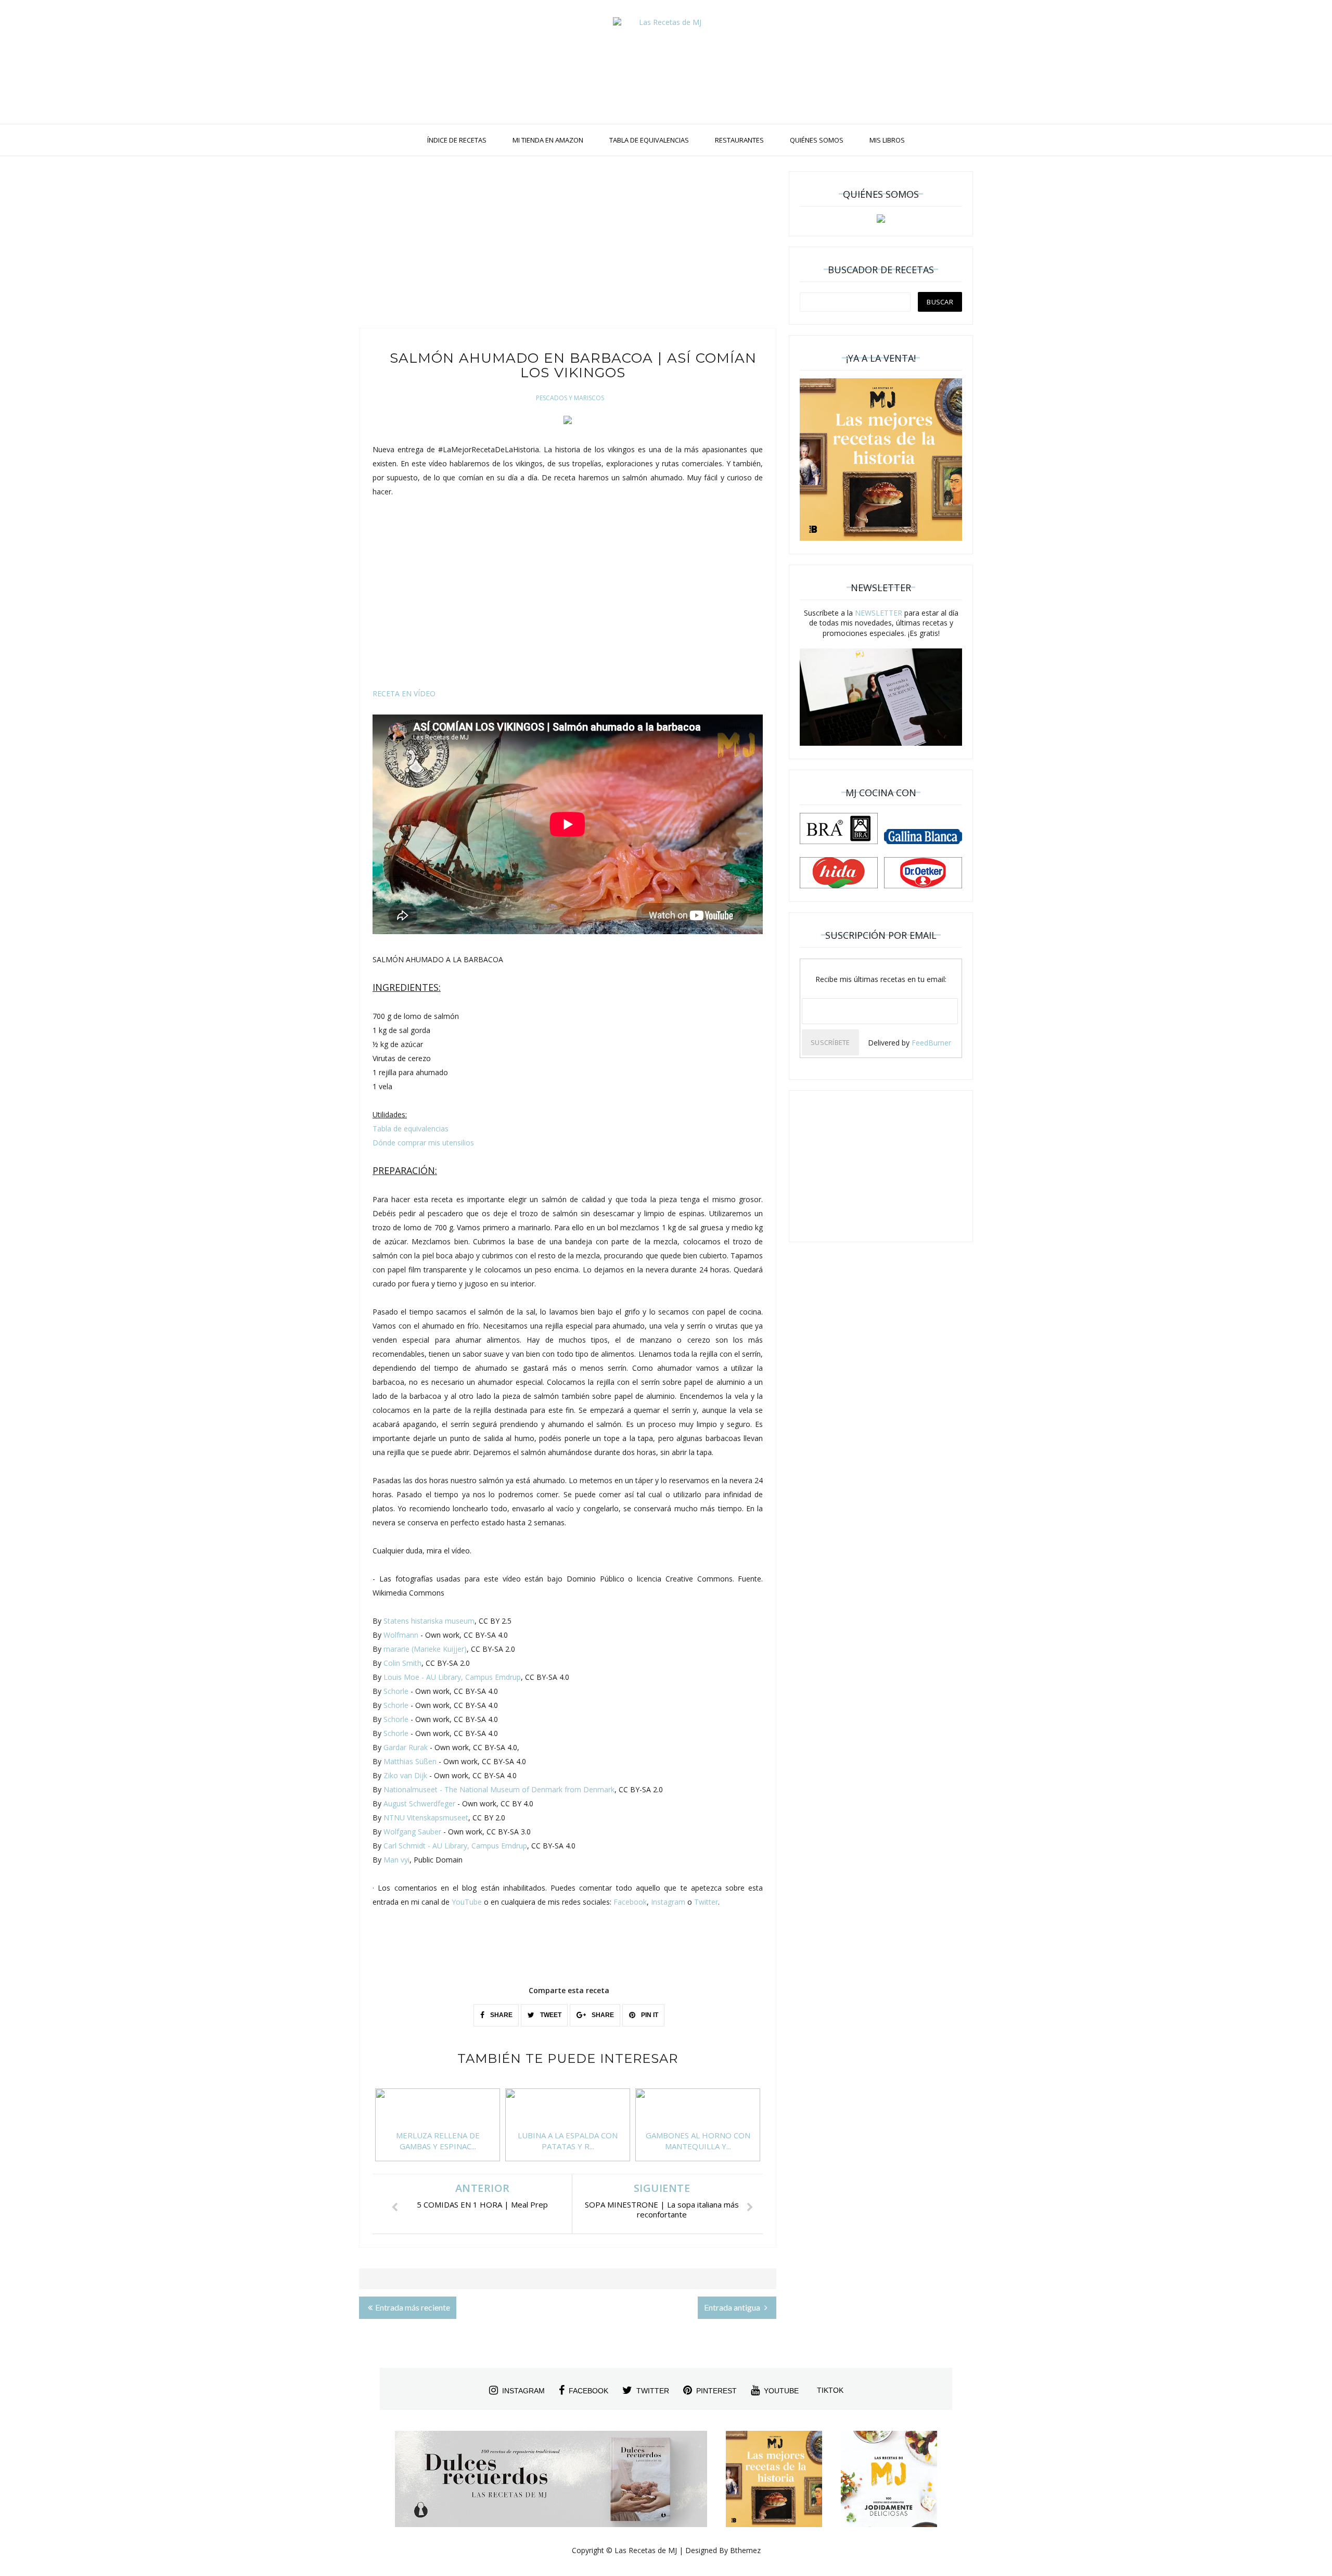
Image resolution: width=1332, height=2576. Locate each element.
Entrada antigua (733, 2307)
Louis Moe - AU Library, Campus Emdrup (452, 1677)
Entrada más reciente (413, 2307)
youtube (781, 2391)
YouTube (467, 1902)
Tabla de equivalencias (411, 1128)
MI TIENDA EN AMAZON (548, 140)
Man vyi (396, 1860)
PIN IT (649, 2015)
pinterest (716, 2391)
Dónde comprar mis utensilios (423, 1143)
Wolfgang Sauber (412, 1832)
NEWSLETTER (879, 613)
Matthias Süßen (410, 1761)
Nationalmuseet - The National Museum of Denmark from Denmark (499, 1789)
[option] (438, 2130)
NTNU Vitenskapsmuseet (426, 1818)
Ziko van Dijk (405, 1775)
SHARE (501, 2015)
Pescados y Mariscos (570, 398)
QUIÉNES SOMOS (817, 140)
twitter (653, 2391)
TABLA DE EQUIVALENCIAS (649, 140)
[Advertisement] (568, 245)
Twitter (706, 1902)
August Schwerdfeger (419, 1803)
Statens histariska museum (429, 1621)
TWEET (550, 2015)
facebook (588, 2391)
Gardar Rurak (406, 1747)
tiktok (830, 2390)
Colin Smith (402, 1663)
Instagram (668, 1902)
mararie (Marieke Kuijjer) (425, 1649)
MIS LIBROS (887, 140)
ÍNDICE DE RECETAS (457, 140)
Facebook (630, 1902)
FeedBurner (931, 1043)
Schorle (396, 1691)
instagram (523, 2391)
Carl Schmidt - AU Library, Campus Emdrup (455, 1846)
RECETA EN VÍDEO (404, 693)
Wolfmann (401, 1635)
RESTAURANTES (739, 140)
